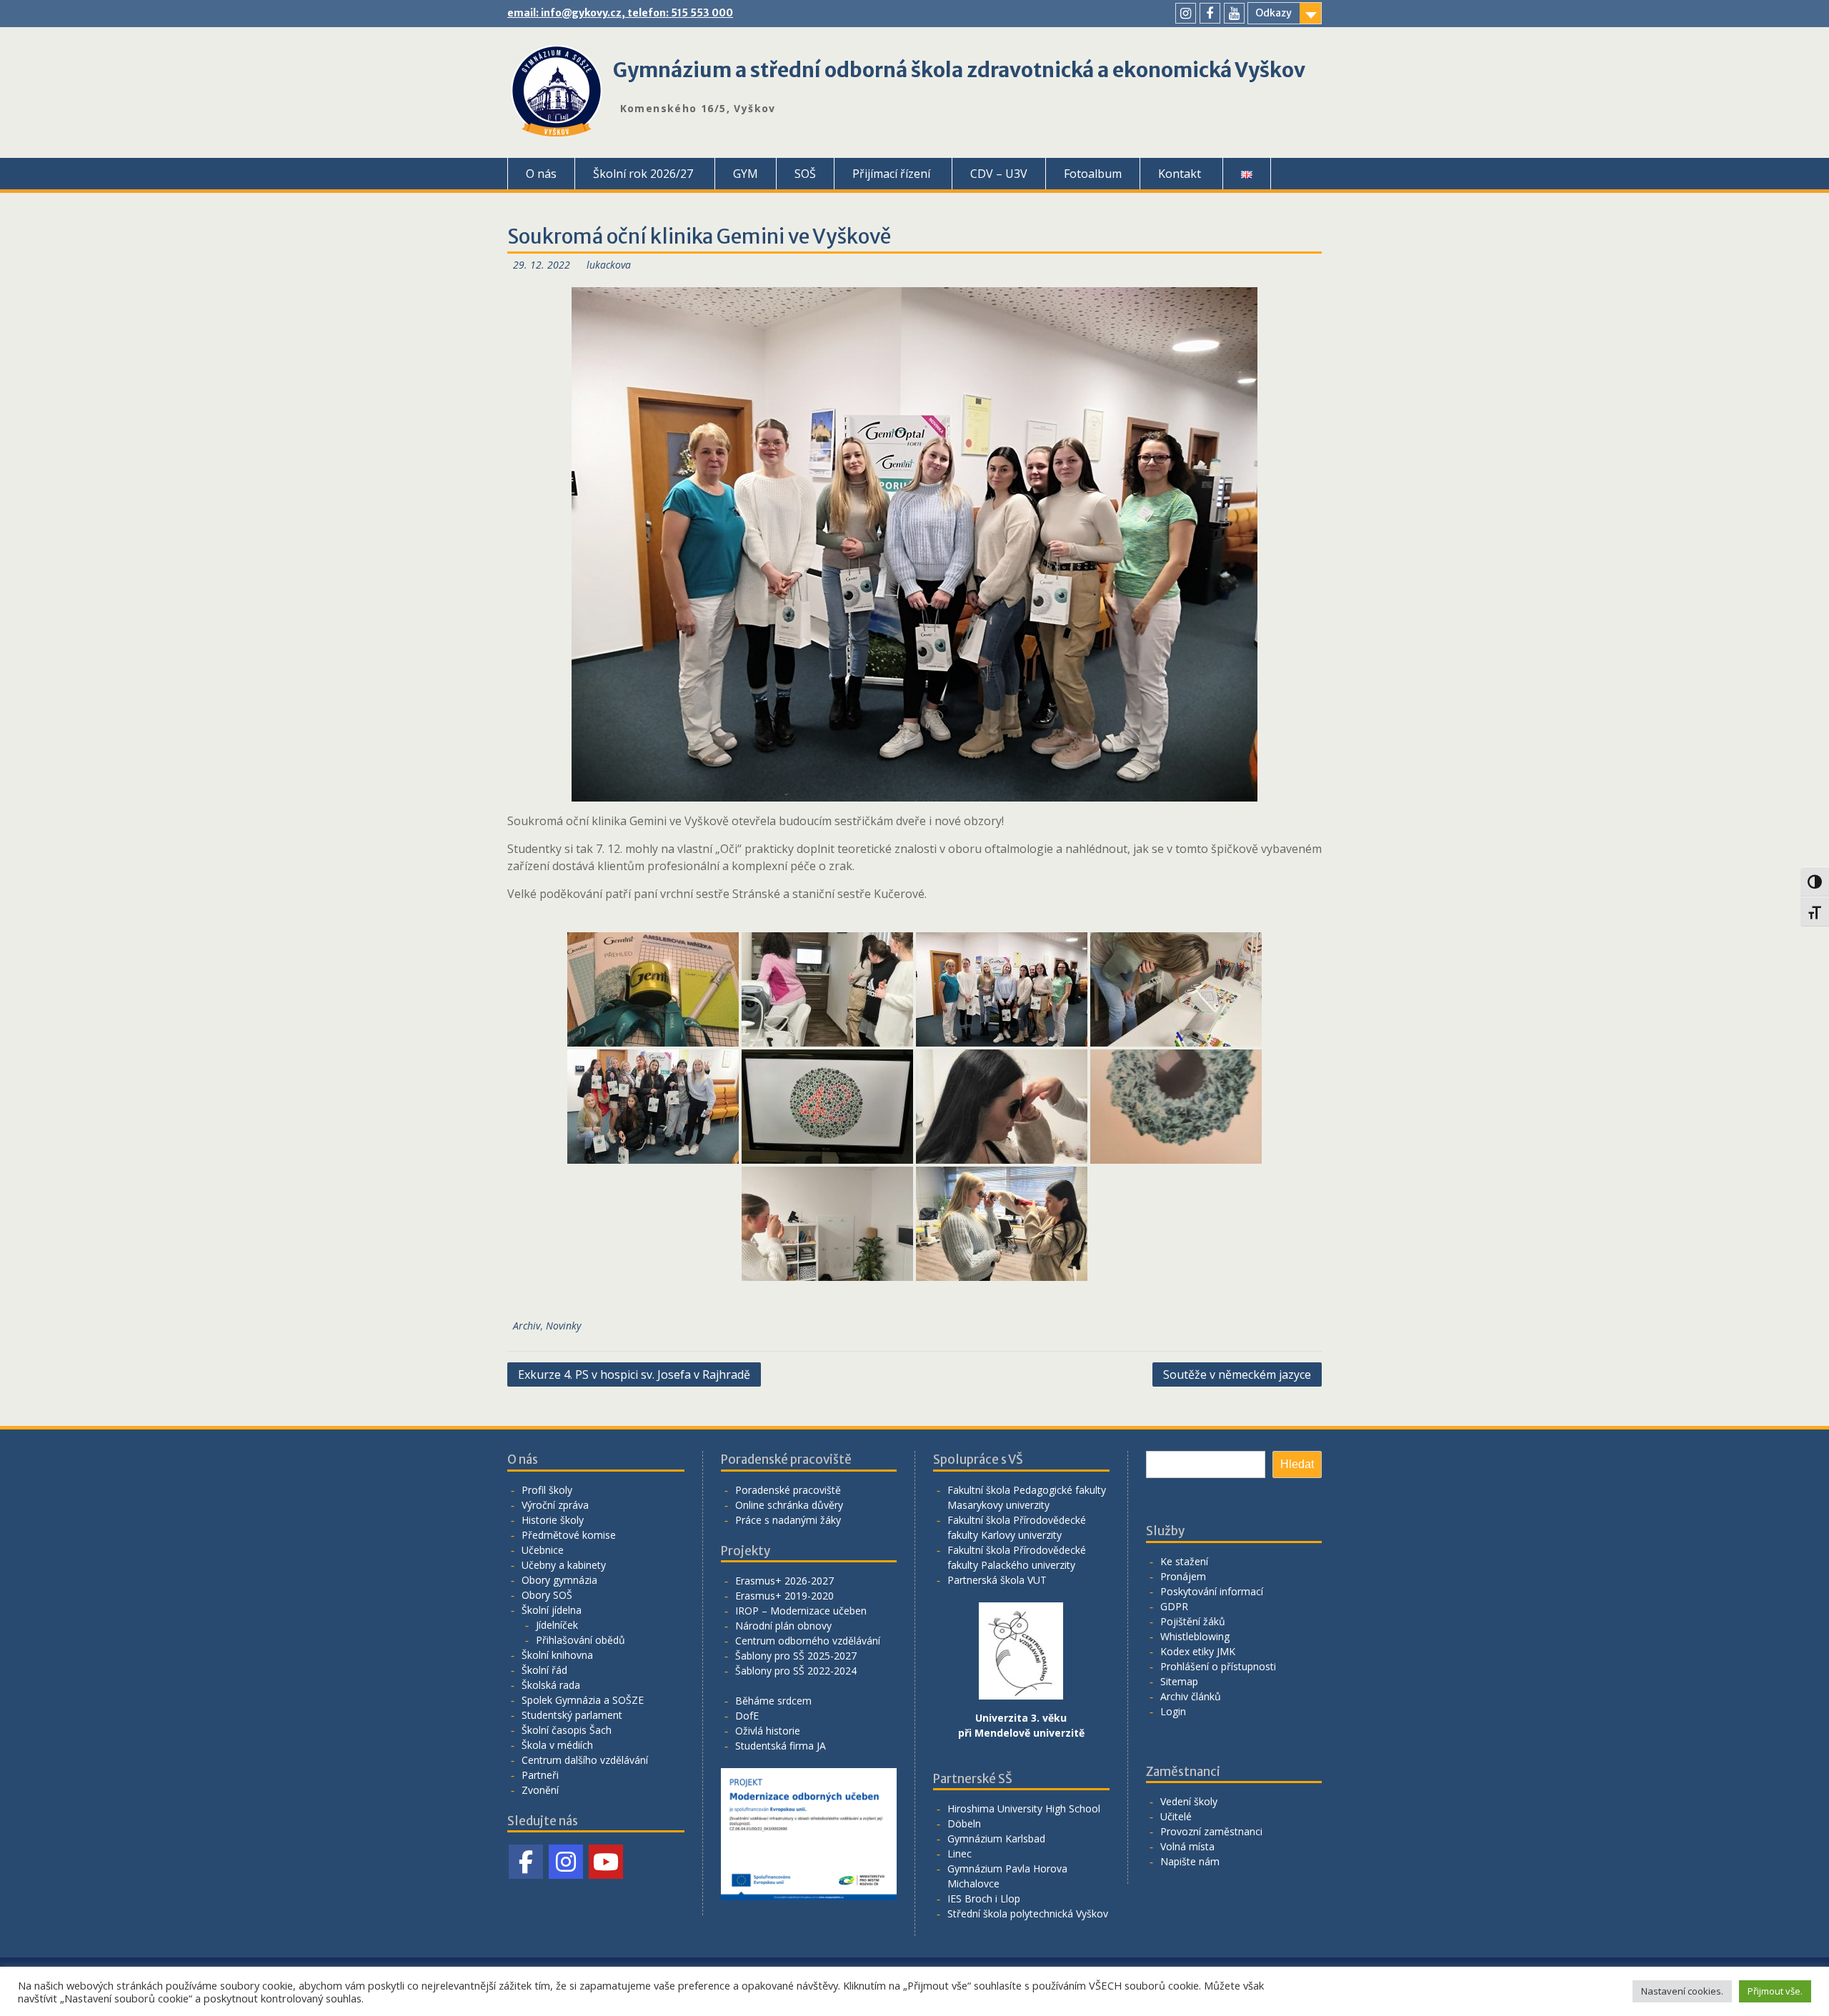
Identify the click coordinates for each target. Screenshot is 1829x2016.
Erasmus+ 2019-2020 (784, 1596)
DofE (747, 1716)
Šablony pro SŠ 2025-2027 (796, 1656)
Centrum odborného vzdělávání (808, 1641)
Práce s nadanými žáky (788, 1520)
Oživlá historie (768, 1731)
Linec (960, 1853)
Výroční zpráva (555, 1505)
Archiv (527, 1326)
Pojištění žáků (1193, 1621)
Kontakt (1180, 174)
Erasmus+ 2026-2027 (784, 1581)
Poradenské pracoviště (788, 1490)
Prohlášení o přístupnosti (1218, 1666)
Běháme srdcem (773, 1701)
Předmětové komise (569, 1535)
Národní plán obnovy (783, 1626)
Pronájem (1183, 1576)
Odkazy (1274, 13)
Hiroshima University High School (1024, 1808)
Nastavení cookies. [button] (1682, 1991)
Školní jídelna (552, 1610)
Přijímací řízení (891, 174)
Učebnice (543, 1550)
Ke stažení (1184, 1561)
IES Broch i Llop (984, 1898)
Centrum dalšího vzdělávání (585, 1760)
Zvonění (540, 1790)
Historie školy (553, 1520)
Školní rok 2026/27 (643, 174)
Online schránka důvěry (789, 1505)
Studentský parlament (572, 1715)
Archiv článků (1191, 1696)
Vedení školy (1189, 1801)
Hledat (1297, 1464)
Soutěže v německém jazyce (1237, 1374)
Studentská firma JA (781, 1746)
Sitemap (1179, 1681)
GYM (746, 174)
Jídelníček (557, 1625)
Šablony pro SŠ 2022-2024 (796, 1671)
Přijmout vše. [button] (1775, 1991)
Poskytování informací (1212, 1591)
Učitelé (1176, 1816)
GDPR (1174, 1606)
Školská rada (551, 1685)
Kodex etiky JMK (1198, 1651)
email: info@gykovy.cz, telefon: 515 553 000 (620, 13)
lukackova (609, 265)
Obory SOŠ (547, 1595)
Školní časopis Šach (567, 1730)
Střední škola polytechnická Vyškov (1028, 1913)
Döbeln (964, 1823)
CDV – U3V (999, 174)
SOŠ (805, 174)
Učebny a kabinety (564, 1565)
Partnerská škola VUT (997, 1580)
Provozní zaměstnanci (1211, 1831)
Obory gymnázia (559, 1580)
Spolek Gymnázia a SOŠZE (583, 1700)
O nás (541, 174)
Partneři (540, 1775)
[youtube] (1234, 13)
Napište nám (1190, 1861)
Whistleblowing (1195, 1636)
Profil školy (547, 1490)
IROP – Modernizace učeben (801, 1611)
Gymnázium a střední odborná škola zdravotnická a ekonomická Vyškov (959, 70)
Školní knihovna (557, 1655)
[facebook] (1210, 13)
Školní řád (544, 1670)
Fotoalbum (1093, 174)
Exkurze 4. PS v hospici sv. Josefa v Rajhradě (634, 1374)
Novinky (563, 1326)
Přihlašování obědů (580, 1640)
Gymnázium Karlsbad (996, 1838)
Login (1173, 1711)
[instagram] (1186, 13)
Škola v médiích (557, 1745)
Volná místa (1187, 1846)
